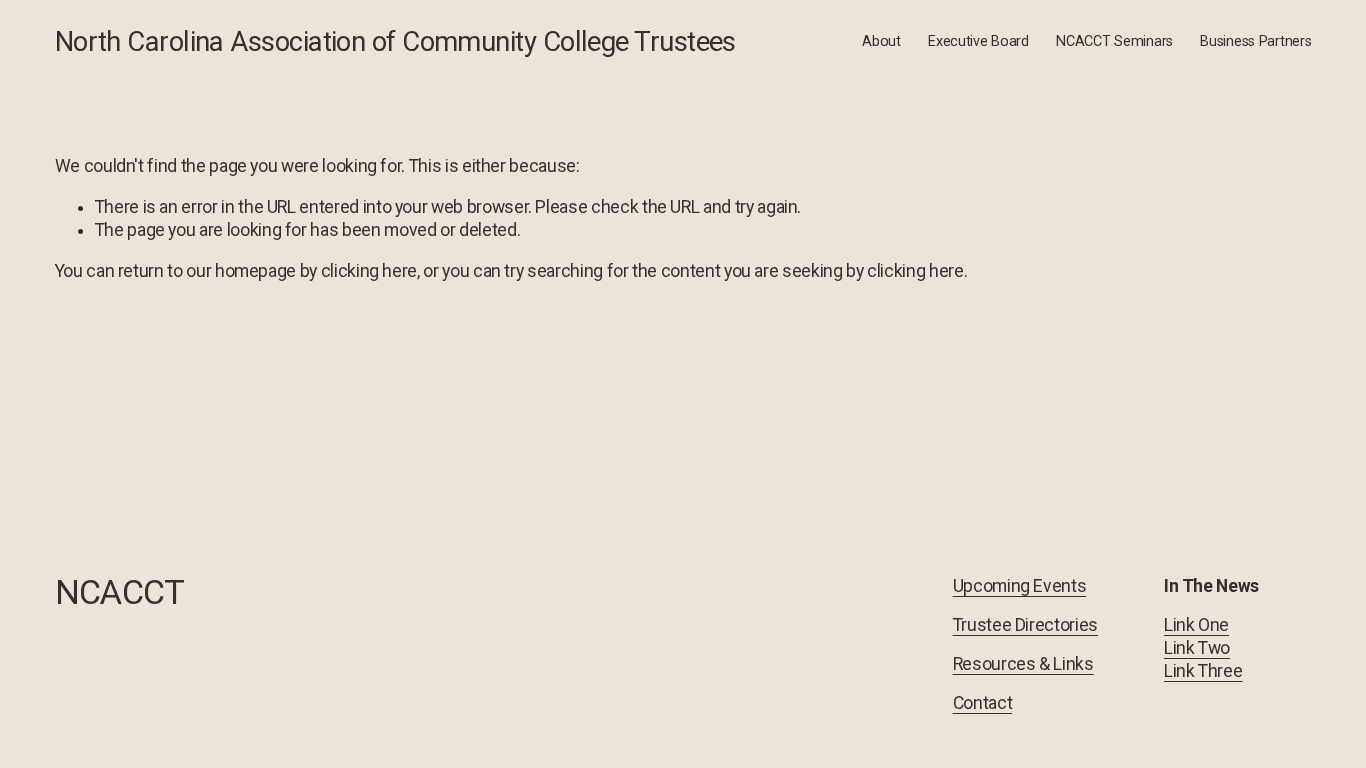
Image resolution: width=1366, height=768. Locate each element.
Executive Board (978, 41)
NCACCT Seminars (1114, 41)
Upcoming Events (1020, 586)
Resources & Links (1023, 664)
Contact (983, 703)
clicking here (369, 271)
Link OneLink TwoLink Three (1203, 648)
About (881, 41)
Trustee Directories (1025, 625)
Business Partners (1255, 41)
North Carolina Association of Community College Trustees (395, 42)
